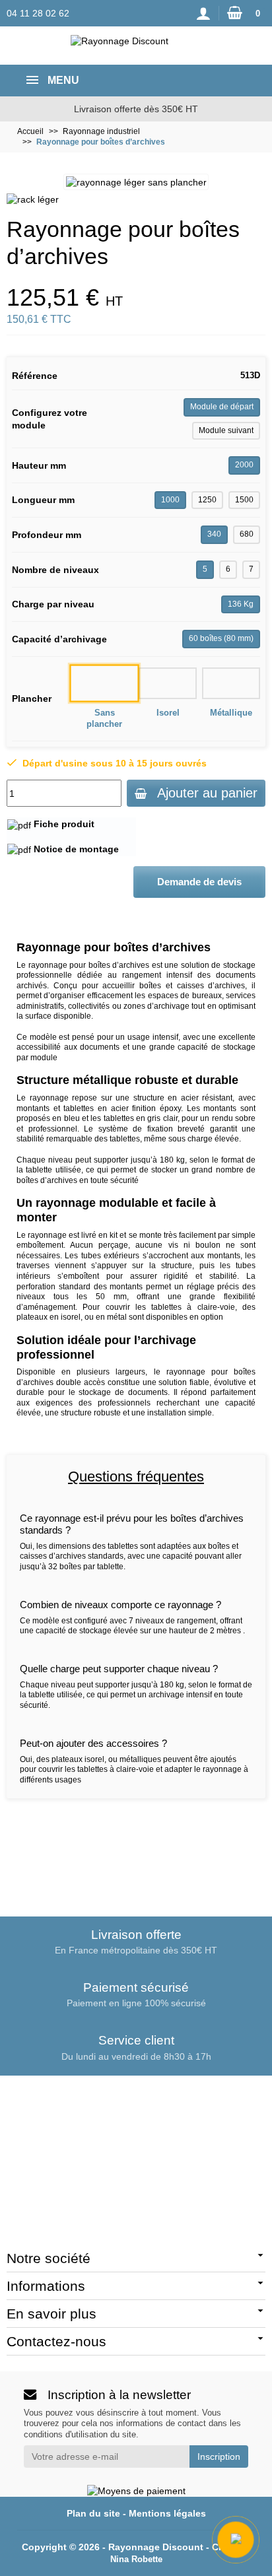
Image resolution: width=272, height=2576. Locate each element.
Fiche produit (64, 824)
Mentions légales (167, 2513)
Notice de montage (76, 849)
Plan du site (93, 2513)
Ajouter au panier (207, 793)
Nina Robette (136, 2559)
